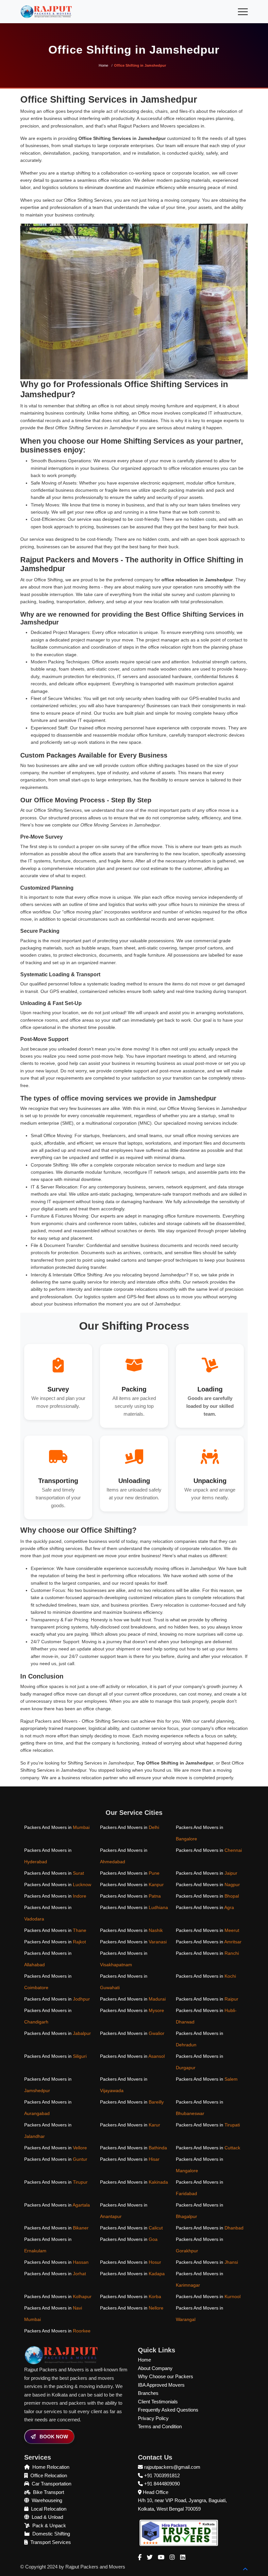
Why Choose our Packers (166, 2376)
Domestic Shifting (51, 2534)
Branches (148, 2393)
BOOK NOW (53, 2437)
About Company (155, 2368)
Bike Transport (49, 2492)
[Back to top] (245, 2569)
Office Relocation (49, 2475)
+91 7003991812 (162, 2475)
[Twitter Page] (150, 2557)
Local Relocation (49, 2509)
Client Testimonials (158, 2402)
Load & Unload (47, 2517)
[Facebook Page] (140, 2557)
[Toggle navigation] (243, 12)
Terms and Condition (160, 2426)
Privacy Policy (153, 2418)
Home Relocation (51, 2467)
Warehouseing (47, 2500)
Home (103, 65)
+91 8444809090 (162, 2484)
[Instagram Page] (172, 2557)
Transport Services (51, 2542)
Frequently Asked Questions (168, 2410)
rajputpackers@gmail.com (172, 2467)
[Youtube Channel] (161, 2557)
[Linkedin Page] (183, 2557)
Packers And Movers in (57, 1827)
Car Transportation (51, 2484)
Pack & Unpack (49, 2525)
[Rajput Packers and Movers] (179, 2532)
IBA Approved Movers (161, 2385)
